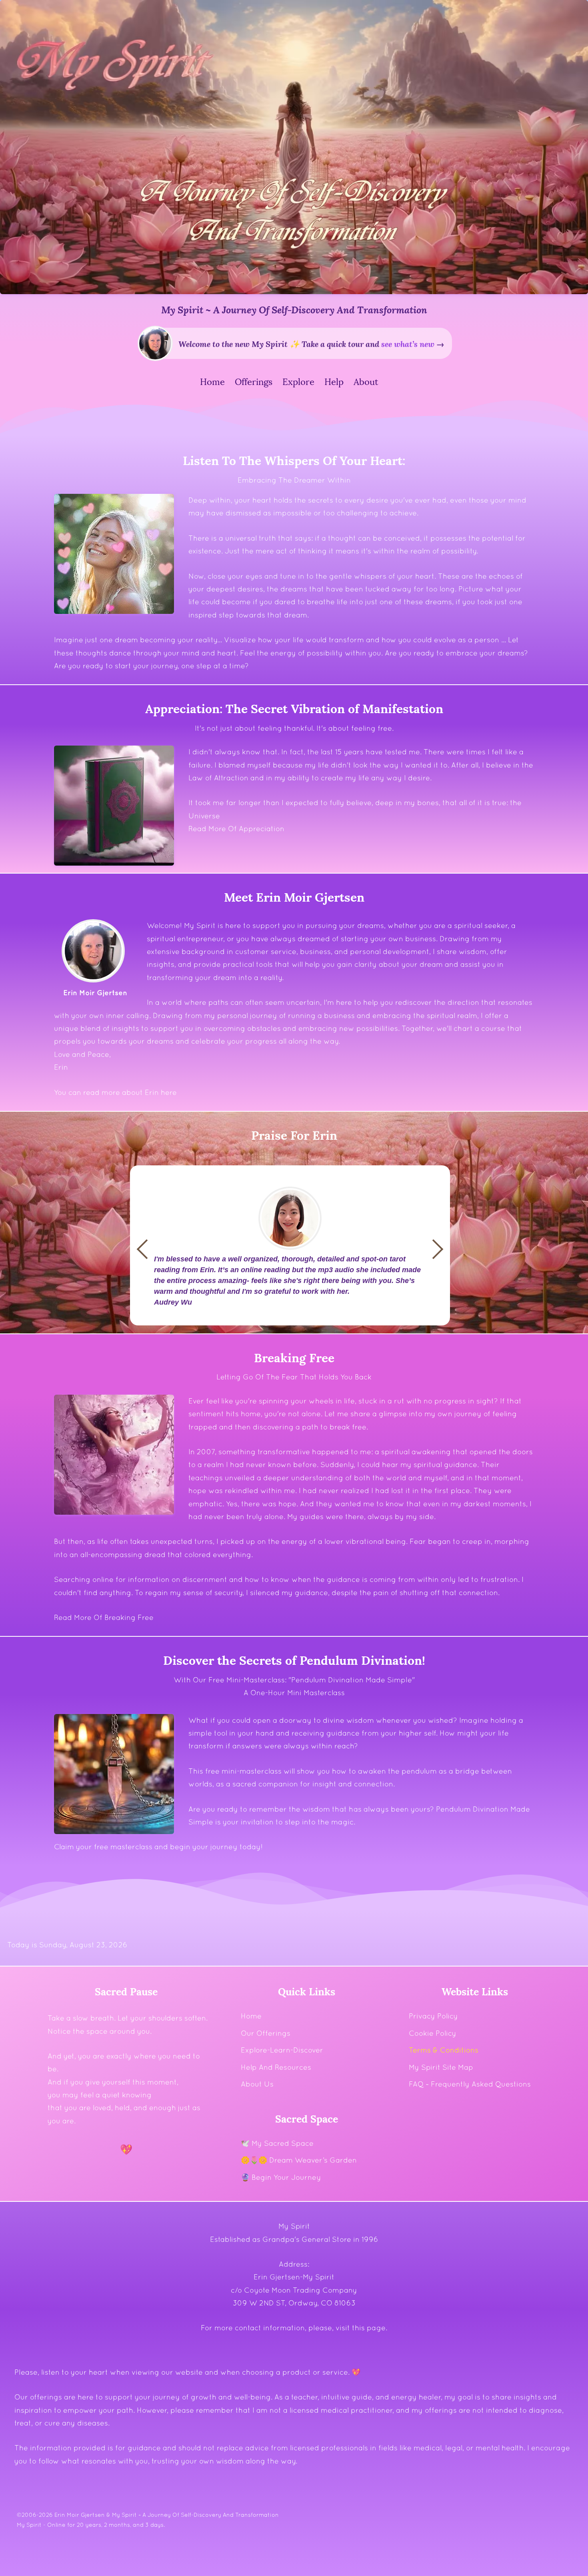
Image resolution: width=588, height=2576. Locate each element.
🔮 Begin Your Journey (281, 2177)
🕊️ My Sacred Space (277, 2143)
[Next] (147, 1249)
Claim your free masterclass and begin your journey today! (158, 1847)
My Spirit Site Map (441, 2067)
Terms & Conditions (444, 2050)
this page (369, 2328)
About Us (257, 2084)
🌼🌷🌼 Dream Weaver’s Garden (299, 2160)
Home (251, 2016)
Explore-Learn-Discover (282, 2050)
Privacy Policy (433, 2016)
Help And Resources (276, 2067)
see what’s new (408, 343)
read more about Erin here (130, 1092)
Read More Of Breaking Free (104, 1617)
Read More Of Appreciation (236, 829)
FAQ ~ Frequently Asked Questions (470, 2084)
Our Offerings (266, 2033)
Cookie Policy (433, 2033)
